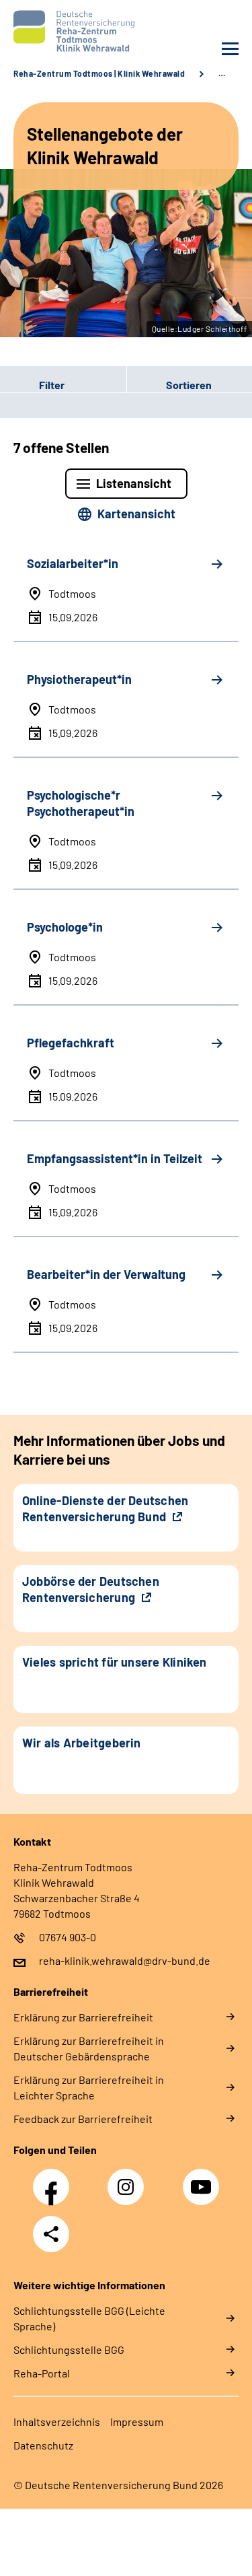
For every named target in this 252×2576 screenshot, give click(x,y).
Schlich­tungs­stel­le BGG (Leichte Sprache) (89, 2318)
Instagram (129, 2180)
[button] (63, 384)
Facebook (54, 2180)
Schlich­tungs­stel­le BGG (69, 2349)
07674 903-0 (68, 1937)
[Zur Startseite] (67, 31)
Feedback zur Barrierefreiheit (83, 2119)
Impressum (137, 2422)
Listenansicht (134, 483)
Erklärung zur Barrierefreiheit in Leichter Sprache (89, 2087)
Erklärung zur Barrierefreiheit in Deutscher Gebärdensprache (89, 2048)
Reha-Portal (42, 2373)
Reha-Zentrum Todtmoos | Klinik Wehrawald (99, 73)
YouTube (203, 2180)
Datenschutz (43, 2445)
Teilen (51, 2234)
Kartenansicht (136, 514)
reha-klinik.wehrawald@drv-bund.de (125, 1960)
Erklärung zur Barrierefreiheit (83, 2017)
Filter (32, 384)
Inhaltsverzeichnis (57, 2422)
